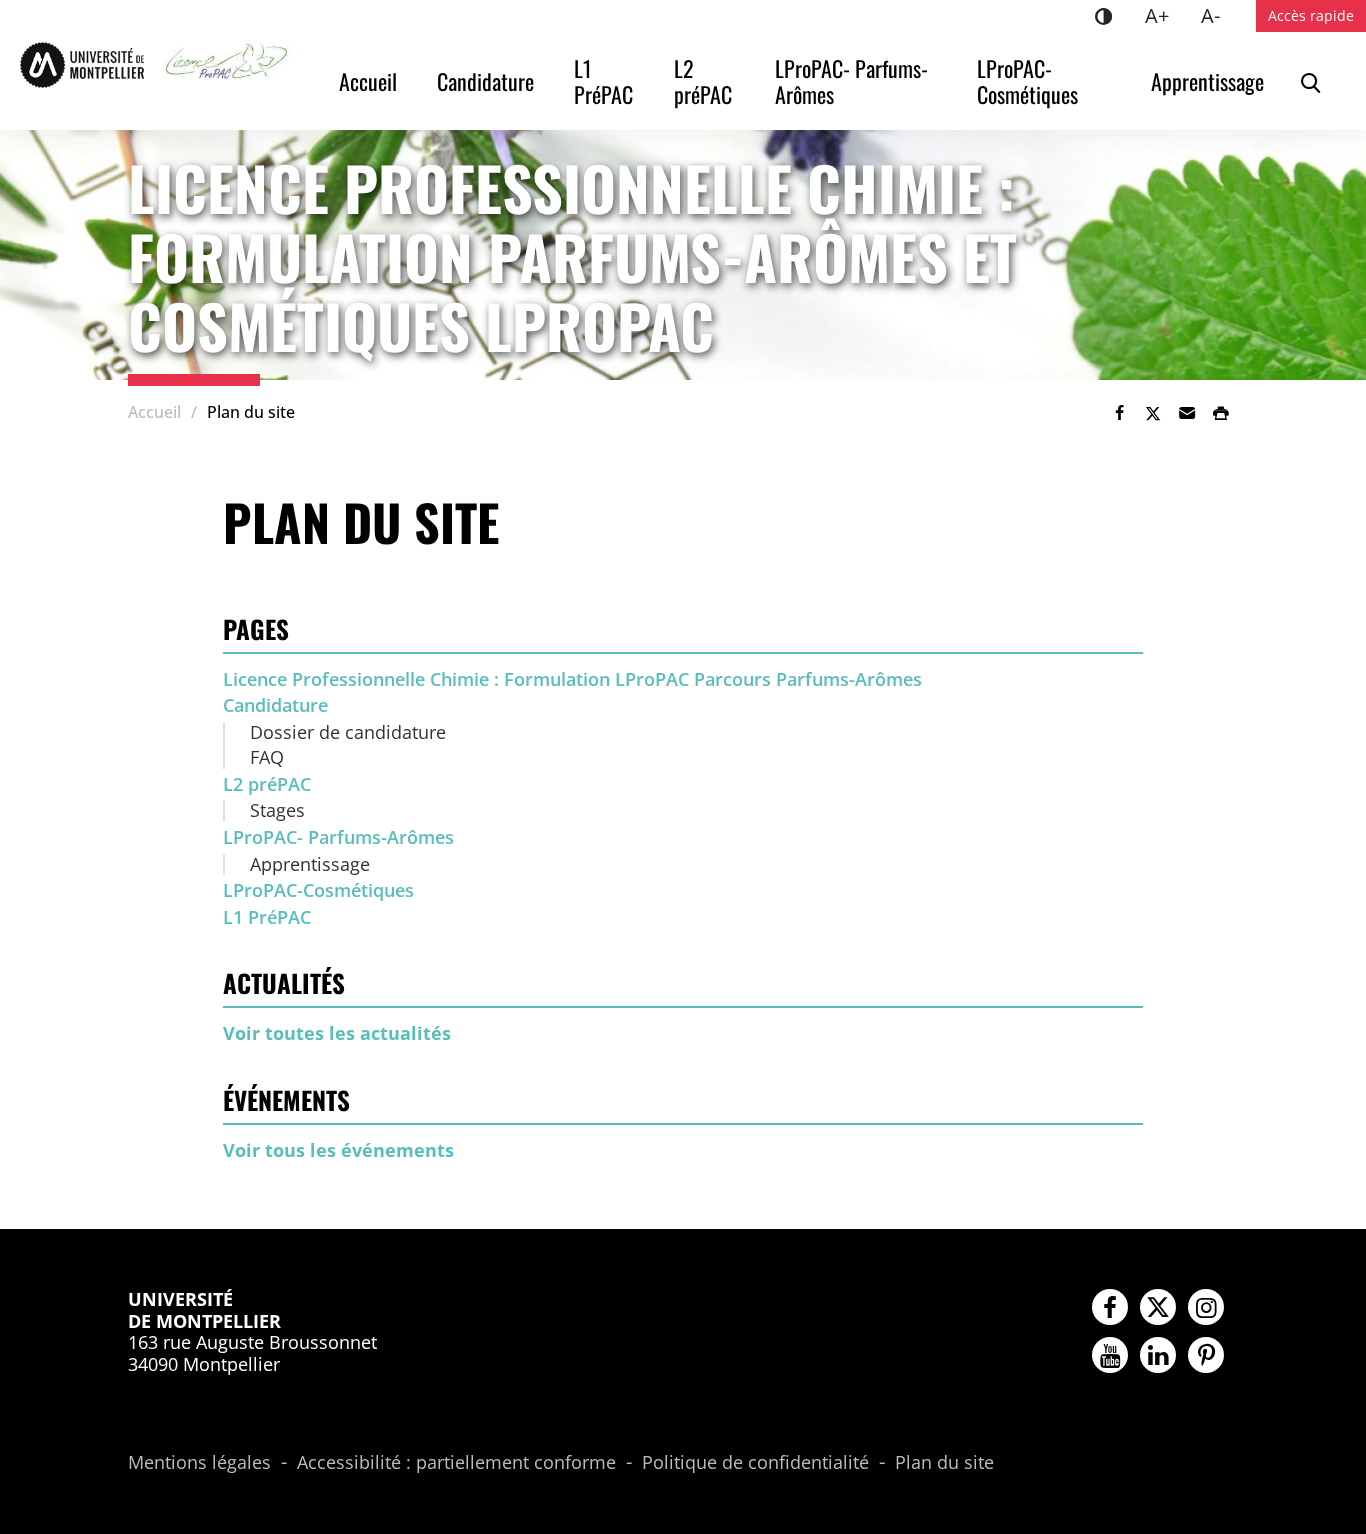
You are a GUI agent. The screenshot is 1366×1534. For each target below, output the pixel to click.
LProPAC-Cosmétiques (1027, 81)
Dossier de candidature (348, 732)
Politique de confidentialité (755, 1463)
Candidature (485, 81)
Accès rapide (1311, 15)
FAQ (267, 757)
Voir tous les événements (338, 1150)
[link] (1119, 413)
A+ (1165, 15)
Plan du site (944, 1463)
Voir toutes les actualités (337, 1033)
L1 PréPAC (603, 81)
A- (1218, 15)
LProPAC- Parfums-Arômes (851, 81)
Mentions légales (199, 1463)
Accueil (368, 81)
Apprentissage (1207, 81)
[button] (1187, 413)
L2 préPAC (703, 81)
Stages (277, 810)
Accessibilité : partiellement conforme (456, 1463)
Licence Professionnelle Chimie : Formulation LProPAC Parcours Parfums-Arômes (572, 679)
